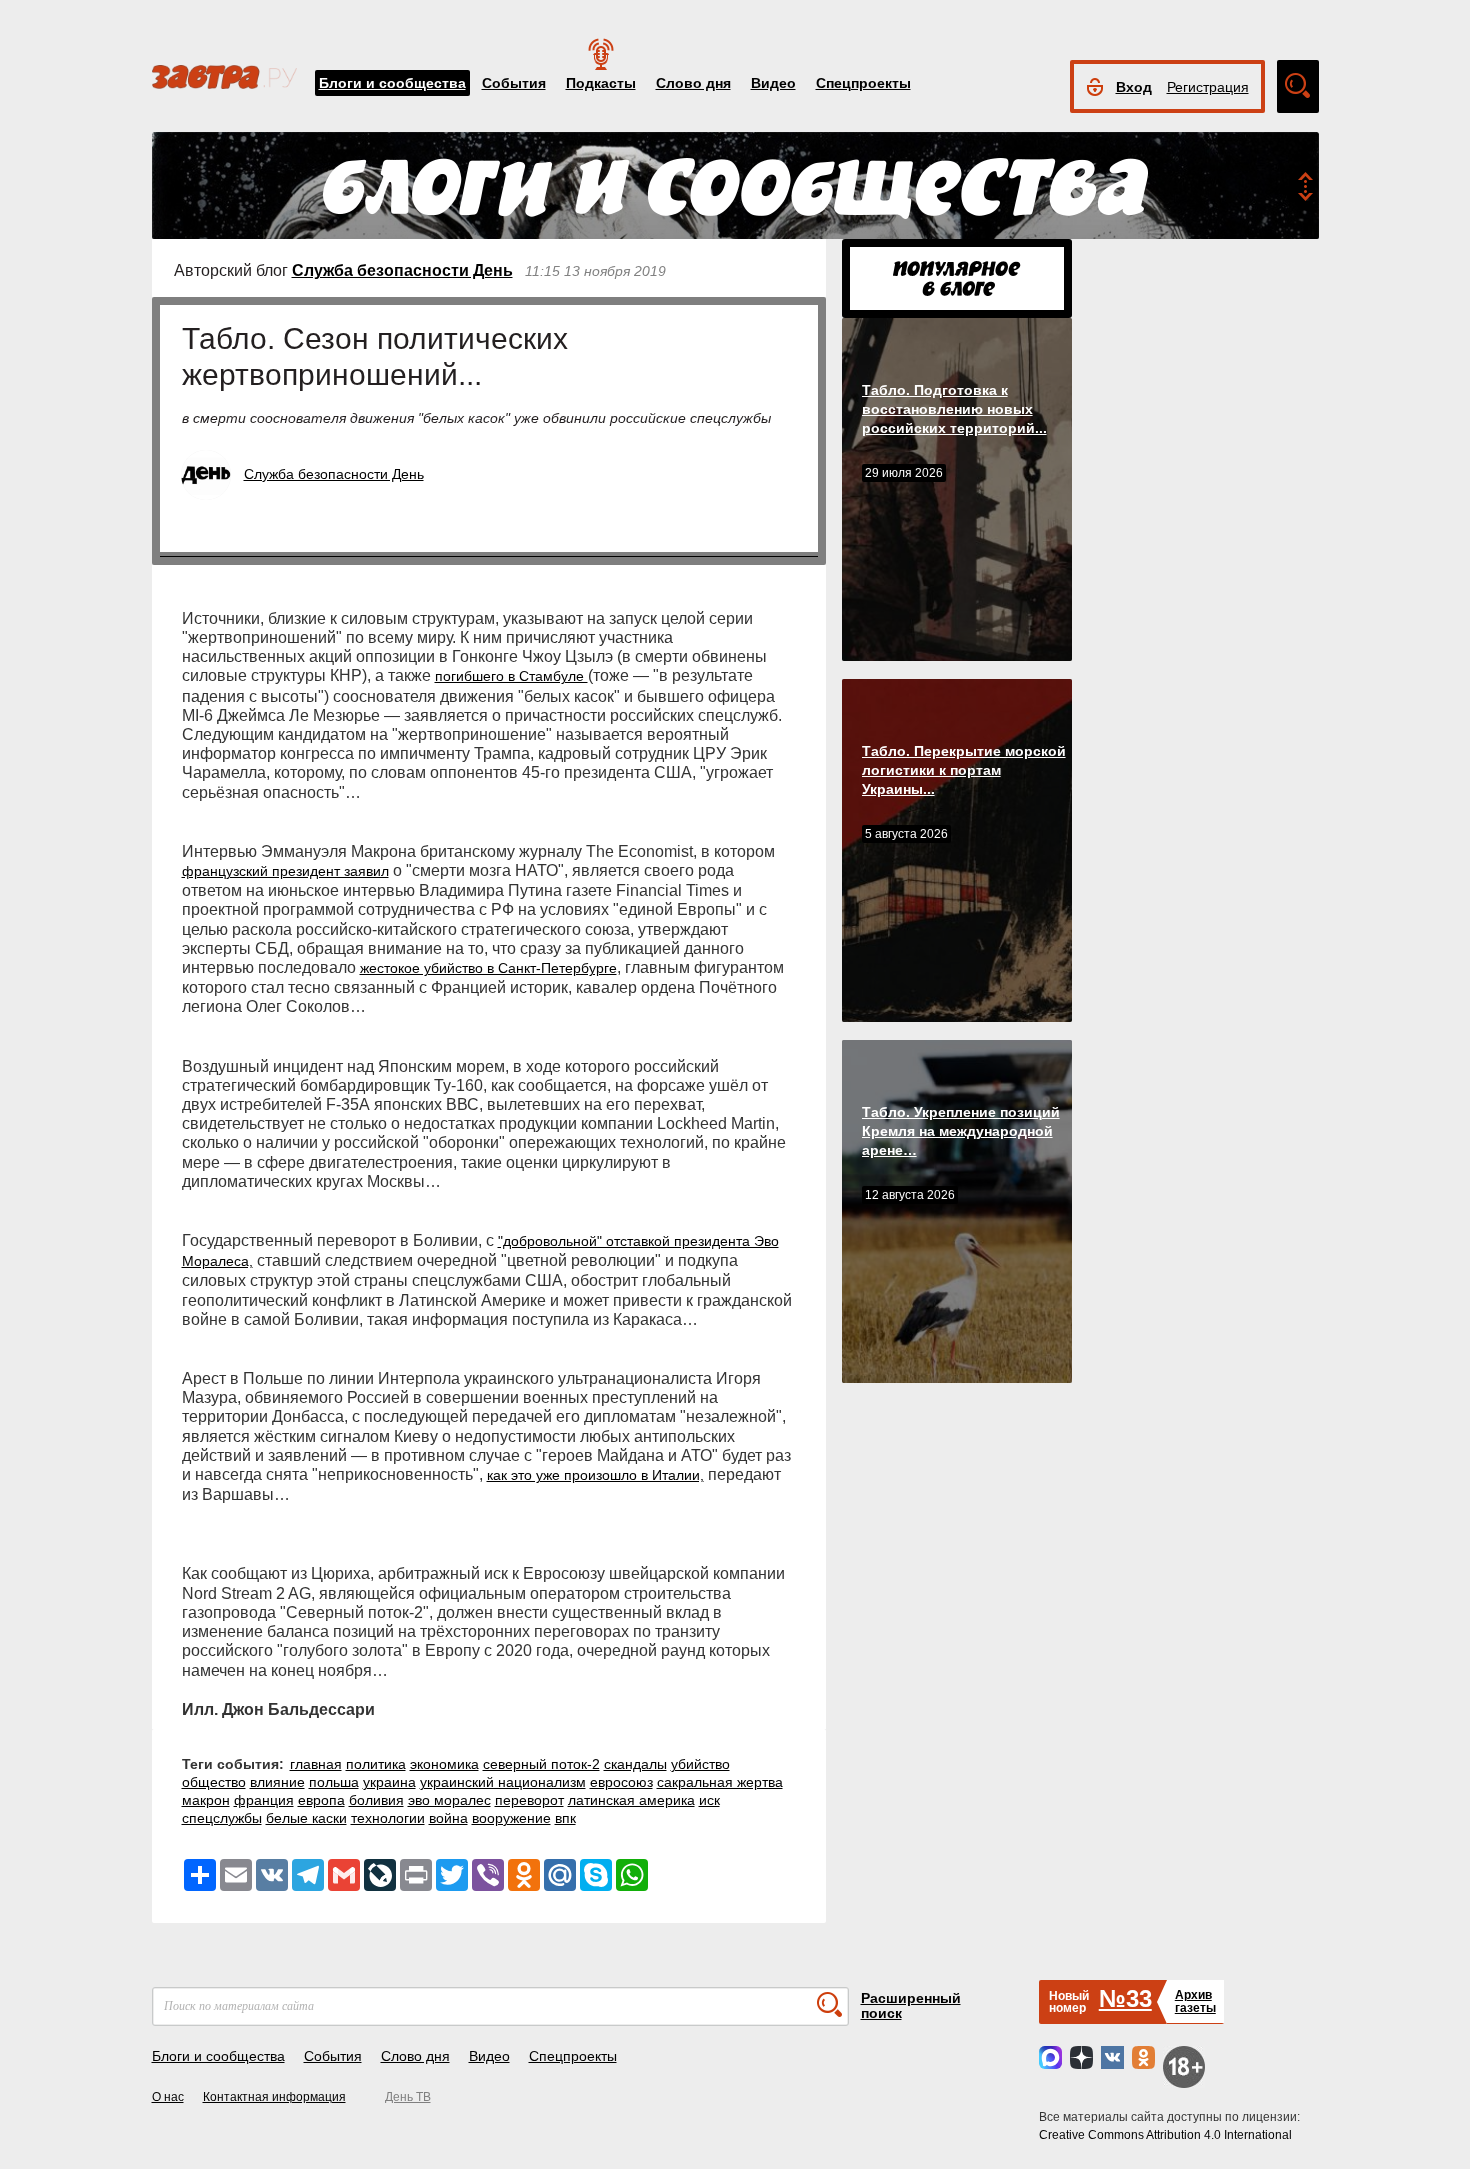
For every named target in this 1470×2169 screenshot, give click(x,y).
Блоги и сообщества (392, 83)
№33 (1125, 1998)
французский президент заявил (285, 871)
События (514, 83)
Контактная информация (274, 2097)
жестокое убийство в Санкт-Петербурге (488, 968)
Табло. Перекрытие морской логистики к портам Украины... (964, 770)
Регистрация (1208, 87)
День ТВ (408, 2097)
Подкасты (601, 83)
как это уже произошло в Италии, (595, 1475)
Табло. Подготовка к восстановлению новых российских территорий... (954, 409)
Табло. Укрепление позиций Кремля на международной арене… (961, 1131)
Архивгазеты (1195, 2001)
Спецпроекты (863, 83)
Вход (1134, 87)
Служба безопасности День (402, 270)
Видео (773, 83)
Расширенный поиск (911, 2005)
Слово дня (693, 83)
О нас (168, 2097)
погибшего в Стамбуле (511, 676)
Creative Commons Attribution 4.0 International (1165, 2135)
